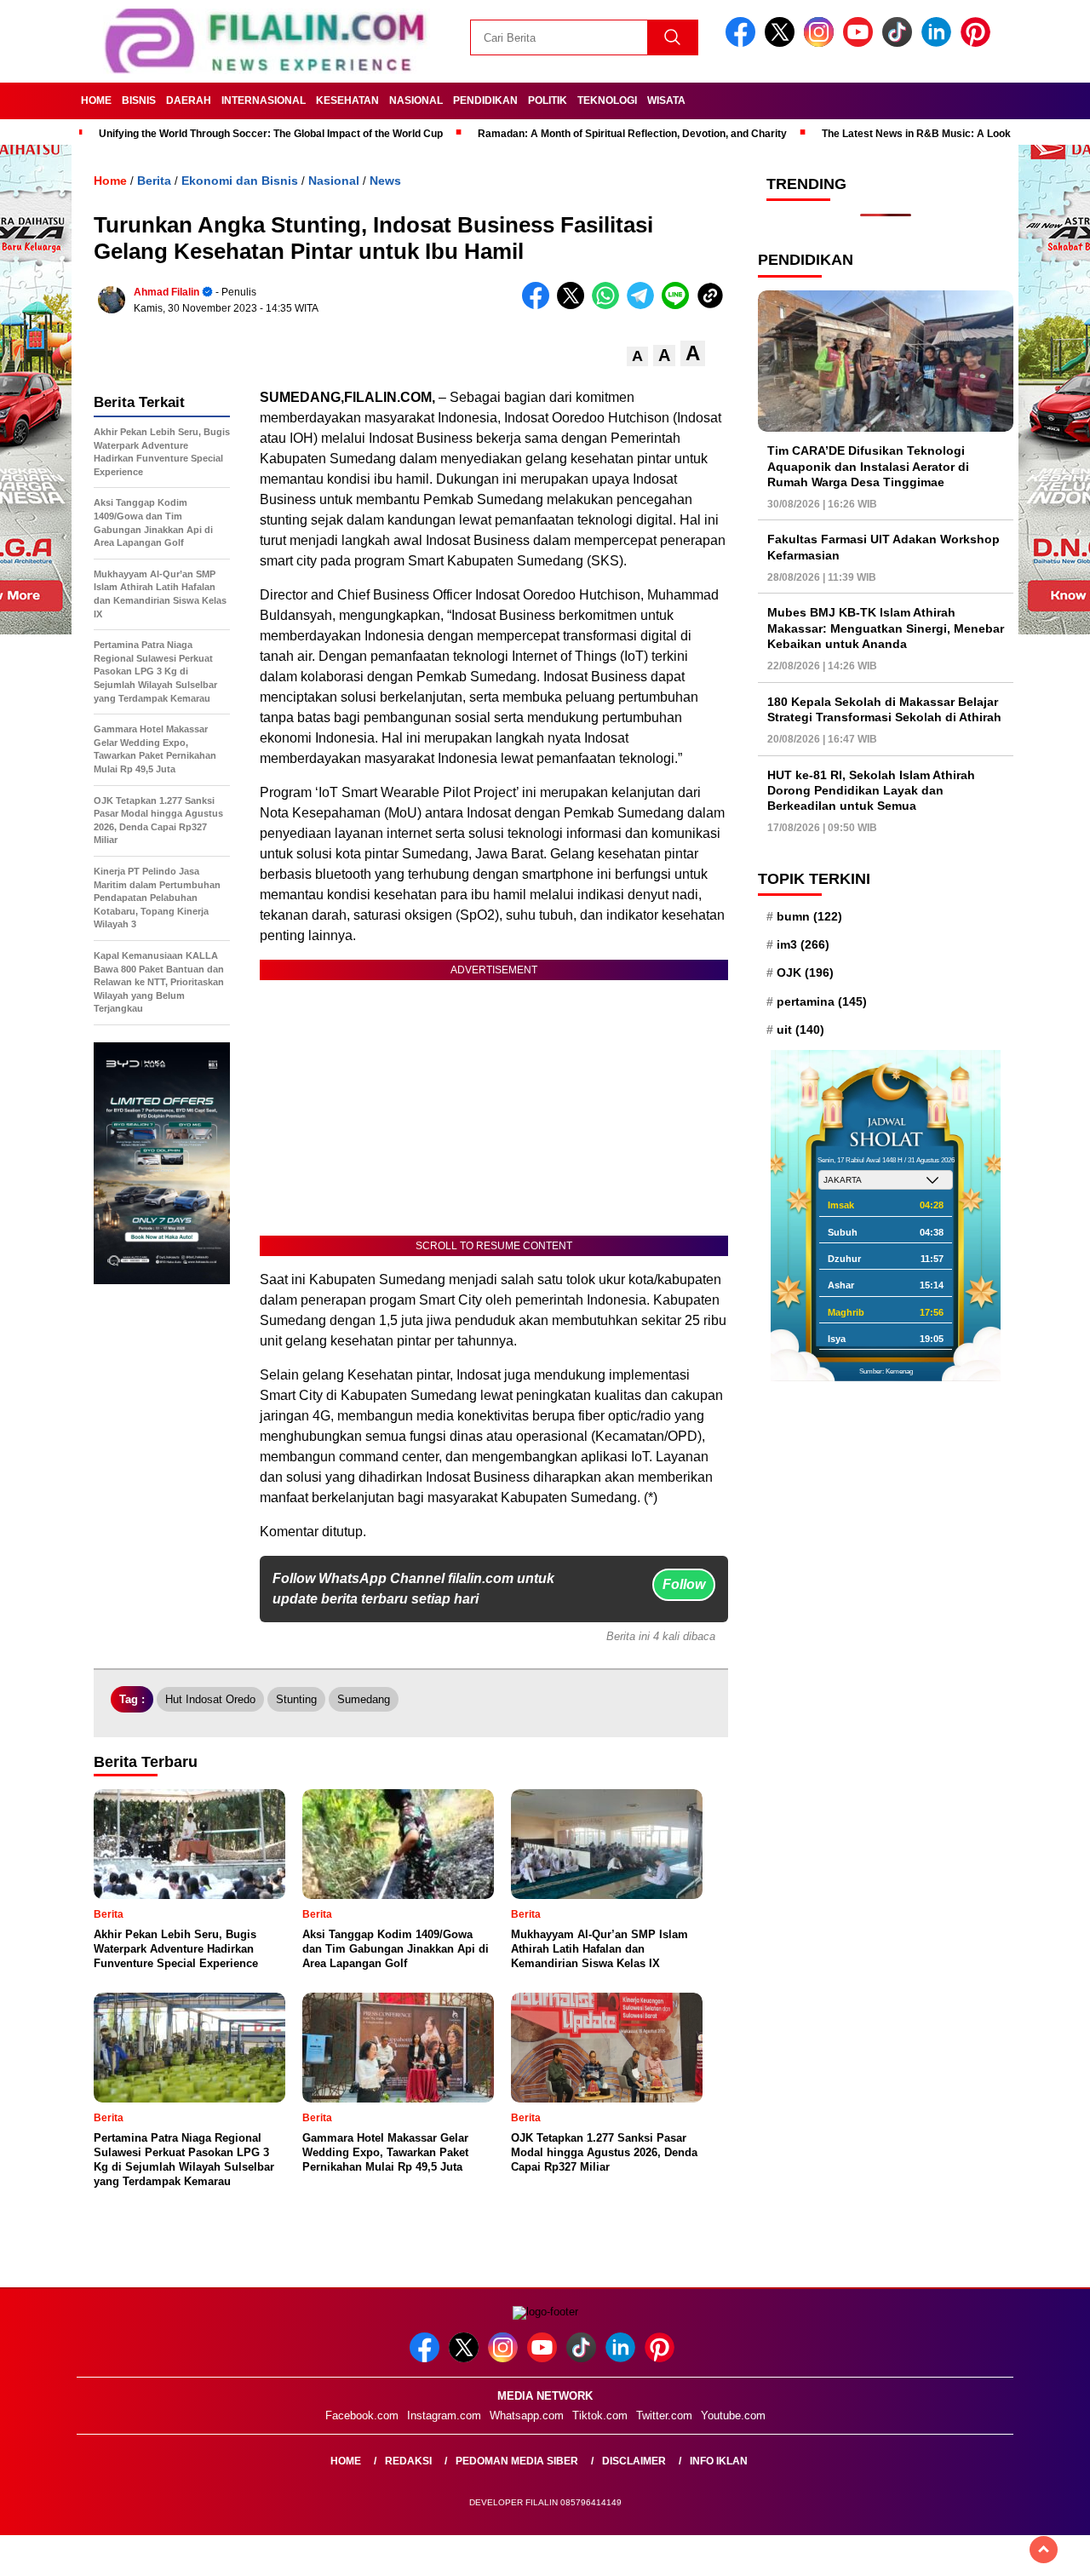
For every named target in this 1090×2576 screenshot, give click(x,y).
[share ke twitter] (574, 305)
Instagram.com (444, 2415)
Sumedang (364, 1699)
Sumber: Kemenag (886, 1371)
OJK (805, 973)
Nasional (416, 100)
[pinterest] (978, 43)
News (385, 181)
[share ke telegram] (644, 305)
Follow (684, 1584)
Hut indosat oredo (210, 1699)
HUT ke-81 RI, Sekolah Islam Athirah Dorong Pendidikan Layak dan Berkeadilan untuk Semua (871, 790)
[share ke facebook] (539, 305)
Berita (154, 181)
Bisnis (139, 100)
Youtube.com (733, 2415)
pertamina (822, 1001)
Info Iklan (719, 2461)
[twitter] (783, 43)
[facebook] (743, 43)
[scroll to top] (1044, 2550)
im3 (803, 944)
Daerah (189, 100)
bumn (809, 916)
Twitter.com (664, 2415)
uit (800, 1030)
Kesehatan (347, 100)
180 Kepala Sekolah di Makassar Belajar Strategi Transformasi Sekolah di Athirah (884, 709)
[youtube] (861, 43)
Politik (548, 100)
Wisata (666, 100)
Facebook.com (362, 2415)
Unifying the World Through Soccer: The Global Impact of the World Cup (271, 134)
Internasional (264, 100)
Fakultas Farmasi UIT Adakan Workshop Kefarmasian (883, 548)
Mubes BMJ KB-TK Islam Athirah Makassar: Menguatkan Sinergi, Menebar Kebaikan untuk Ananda (886, 628)
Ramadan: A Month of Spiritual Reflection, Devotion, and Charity (632, 134)
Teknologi (607, 100)
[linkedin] (939, 43)
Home (96, 100)
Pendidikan (485, 100)
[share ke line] (679, 305)
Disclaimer (634, 2461)
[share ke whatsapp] (609, 305)
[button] (637, 356)
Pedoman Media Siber (517, 2461)
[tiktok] (900, 43)
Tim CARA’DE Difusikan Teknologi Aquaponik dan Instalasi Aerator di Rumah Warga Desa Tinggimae (868, 466)
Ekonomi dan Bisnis (240, 181)
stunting (296, 1699)
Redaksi (408, 2461)
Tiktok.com (600, 2415)
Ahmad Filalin (166, 292)
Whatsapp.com (527, 2415)
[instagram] (822, 43)
